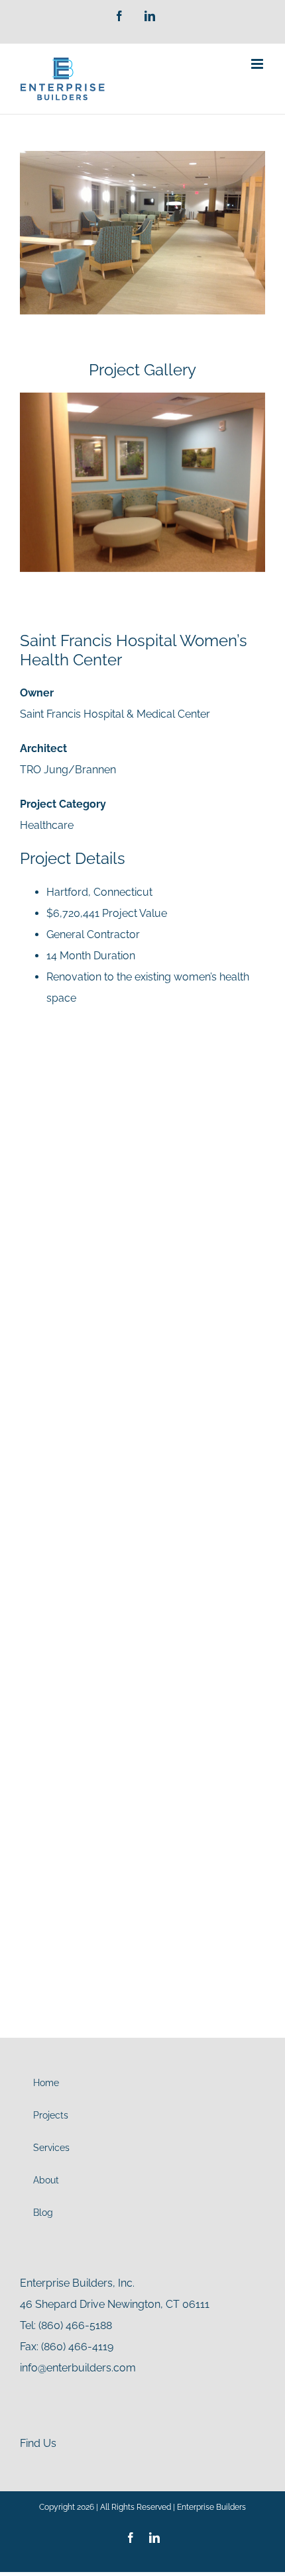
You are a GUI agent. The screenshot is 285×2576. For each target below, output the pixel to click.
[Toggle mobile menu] (258, 64)
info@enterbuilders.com (78, 2368)
